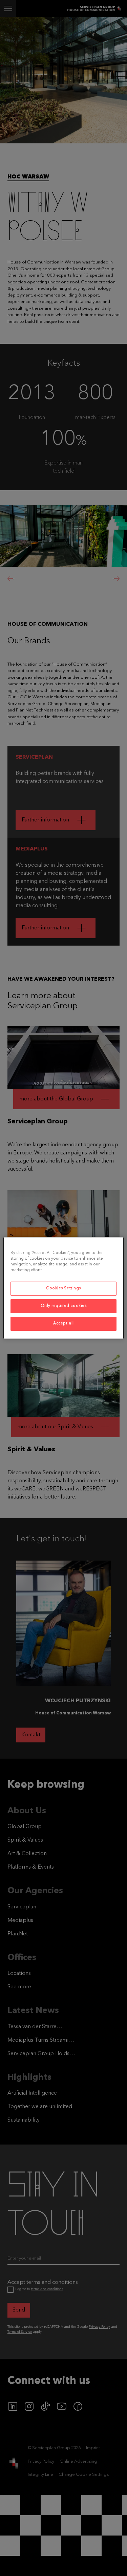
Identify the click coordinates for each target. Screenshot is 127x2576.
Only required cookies (64, 1306)
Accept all (63, 1323)
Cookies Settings (63, 1288)
